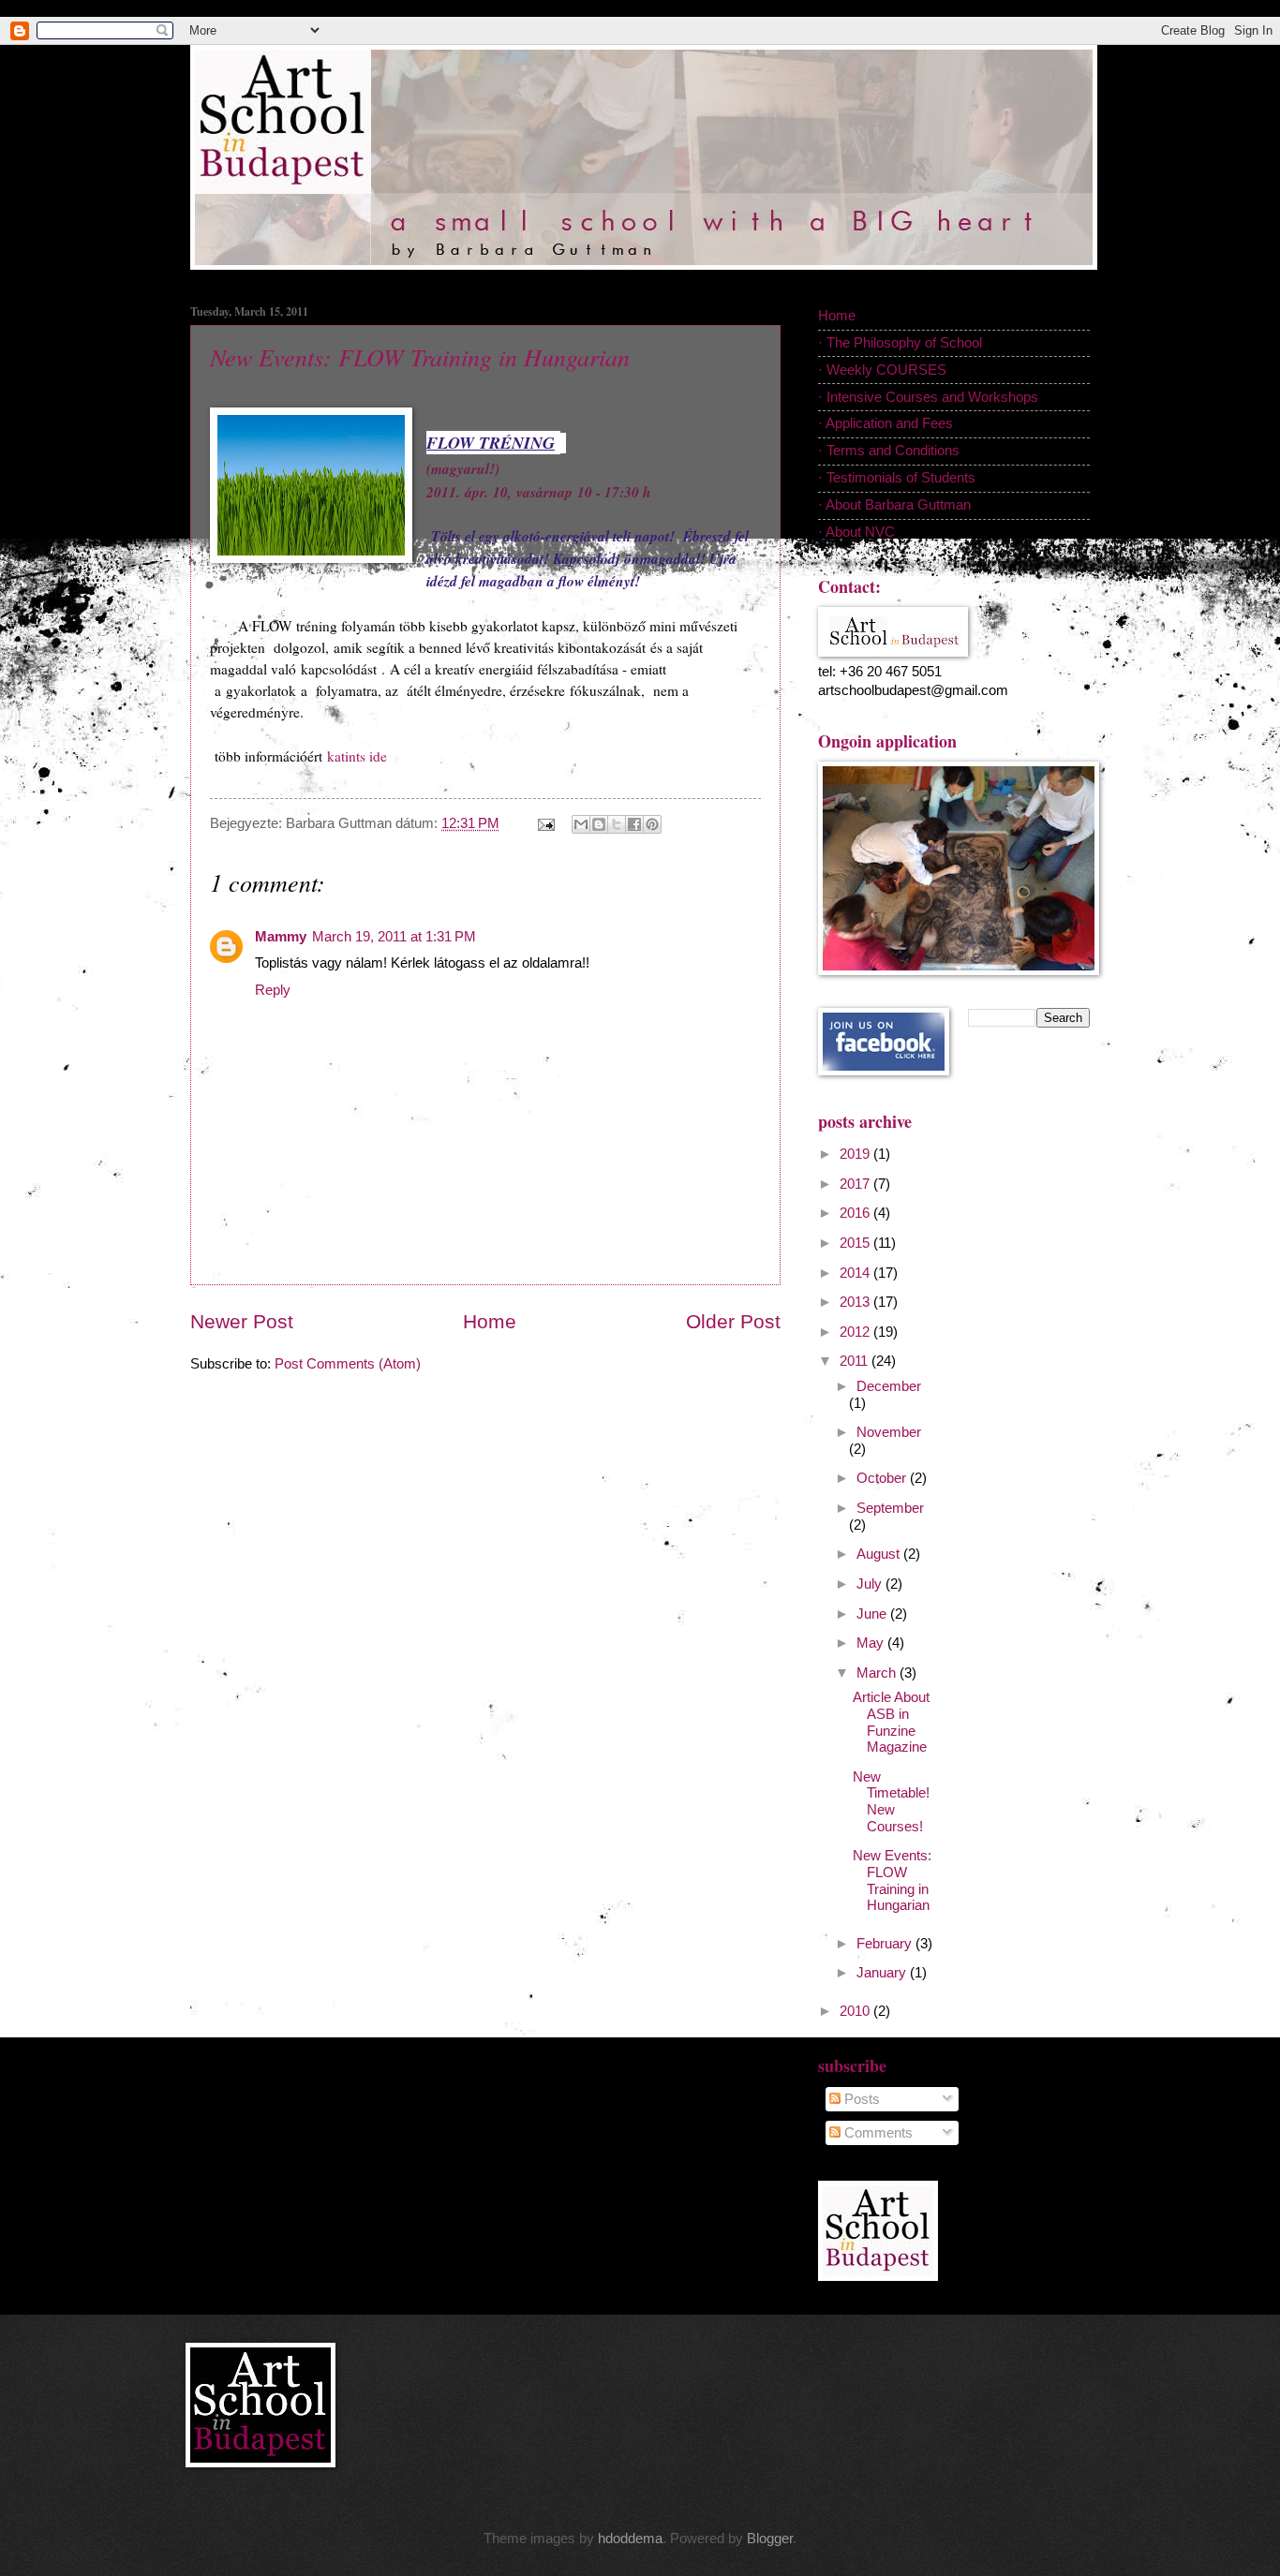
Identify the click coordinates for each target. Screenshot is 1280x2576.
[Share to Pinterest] (652, 824)
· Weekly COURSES (882, 370)
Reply (273, 990)
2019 (856, 1154)
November (889, 1432)
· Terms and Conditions (889, 451)
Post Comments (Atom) (348, 1364)
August (880, 1554)
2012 (856, 1332)
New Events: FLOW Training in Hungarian (420, 356)
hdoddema (630, 2539)
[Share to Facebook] (634, 824)
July (871, 1584)
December (889, 1386)
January (883, 1973)
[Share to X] (617, 824)
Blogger (770, 2539)
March (878, 1673)
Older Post (733, 1321)
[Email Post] (544, 823)
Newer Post (242, 1321)
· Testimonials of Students (897, 478)
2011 (856, 1361)
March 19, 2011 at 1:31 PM (394, 937)
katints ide (357, 756)
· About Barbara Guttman (894, 505)
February (886, 1944)
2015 (856, 1243)
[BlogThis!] (599, 824)
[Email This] (581, 824)
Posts (860, 2099)
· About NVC (856, 532)
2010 (856, 2011)
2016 (856, 1213)
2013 (856, 1302)
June (873, 1614)
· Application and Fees (886, 423)
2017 (856, 1184)
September (890, 1508)
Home (490, 1321)
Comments (877, 2133)
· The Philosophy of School (900, 343)
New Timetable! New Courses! (891, 1802)
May (872, 1643)
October (883, 1478)
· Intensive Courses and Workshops (928, 397)
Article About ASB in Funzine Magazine (891, 1722)
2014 (856, 1273)
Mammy (281, 937)
